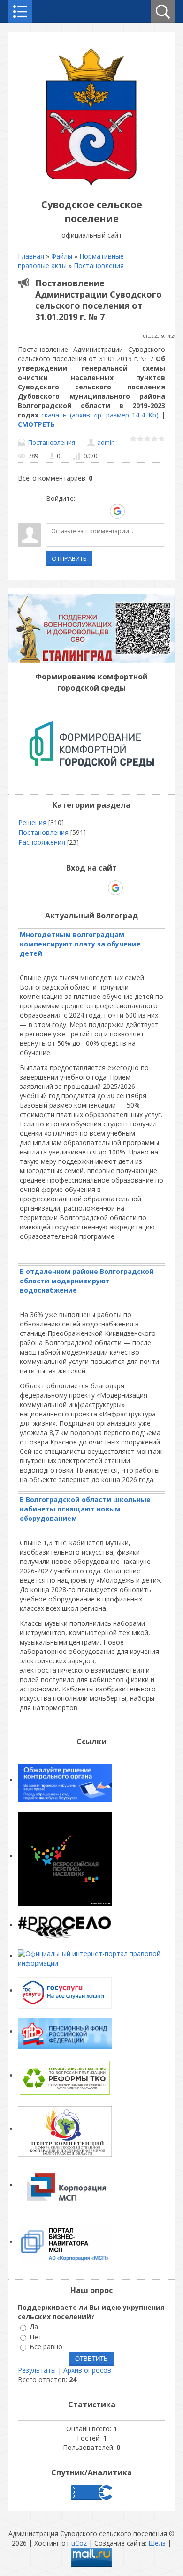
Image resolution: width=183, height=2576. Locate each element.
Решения (32, 823)
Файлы (62, 256)
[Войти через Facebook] (85, 511)
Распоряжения (42, 842)
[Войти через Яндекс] (101, 511)
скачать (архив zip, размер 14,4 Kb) (100, 415)
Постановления (99, 265)
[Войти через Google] (117, 511)
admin (106, 442)
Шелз (157, 2543)
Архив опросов (87, 2370)
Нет (36, 2337)
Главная (31, 256)
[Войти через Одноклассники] (134, 511)
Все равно (46, 2347)
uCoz (79, 2543)
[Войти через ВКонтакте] (69, 511)
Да (34, 2327)
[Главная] (91, 183)
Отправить (69, 558)
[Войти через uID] (53, 511)
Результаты (37, 2370)
